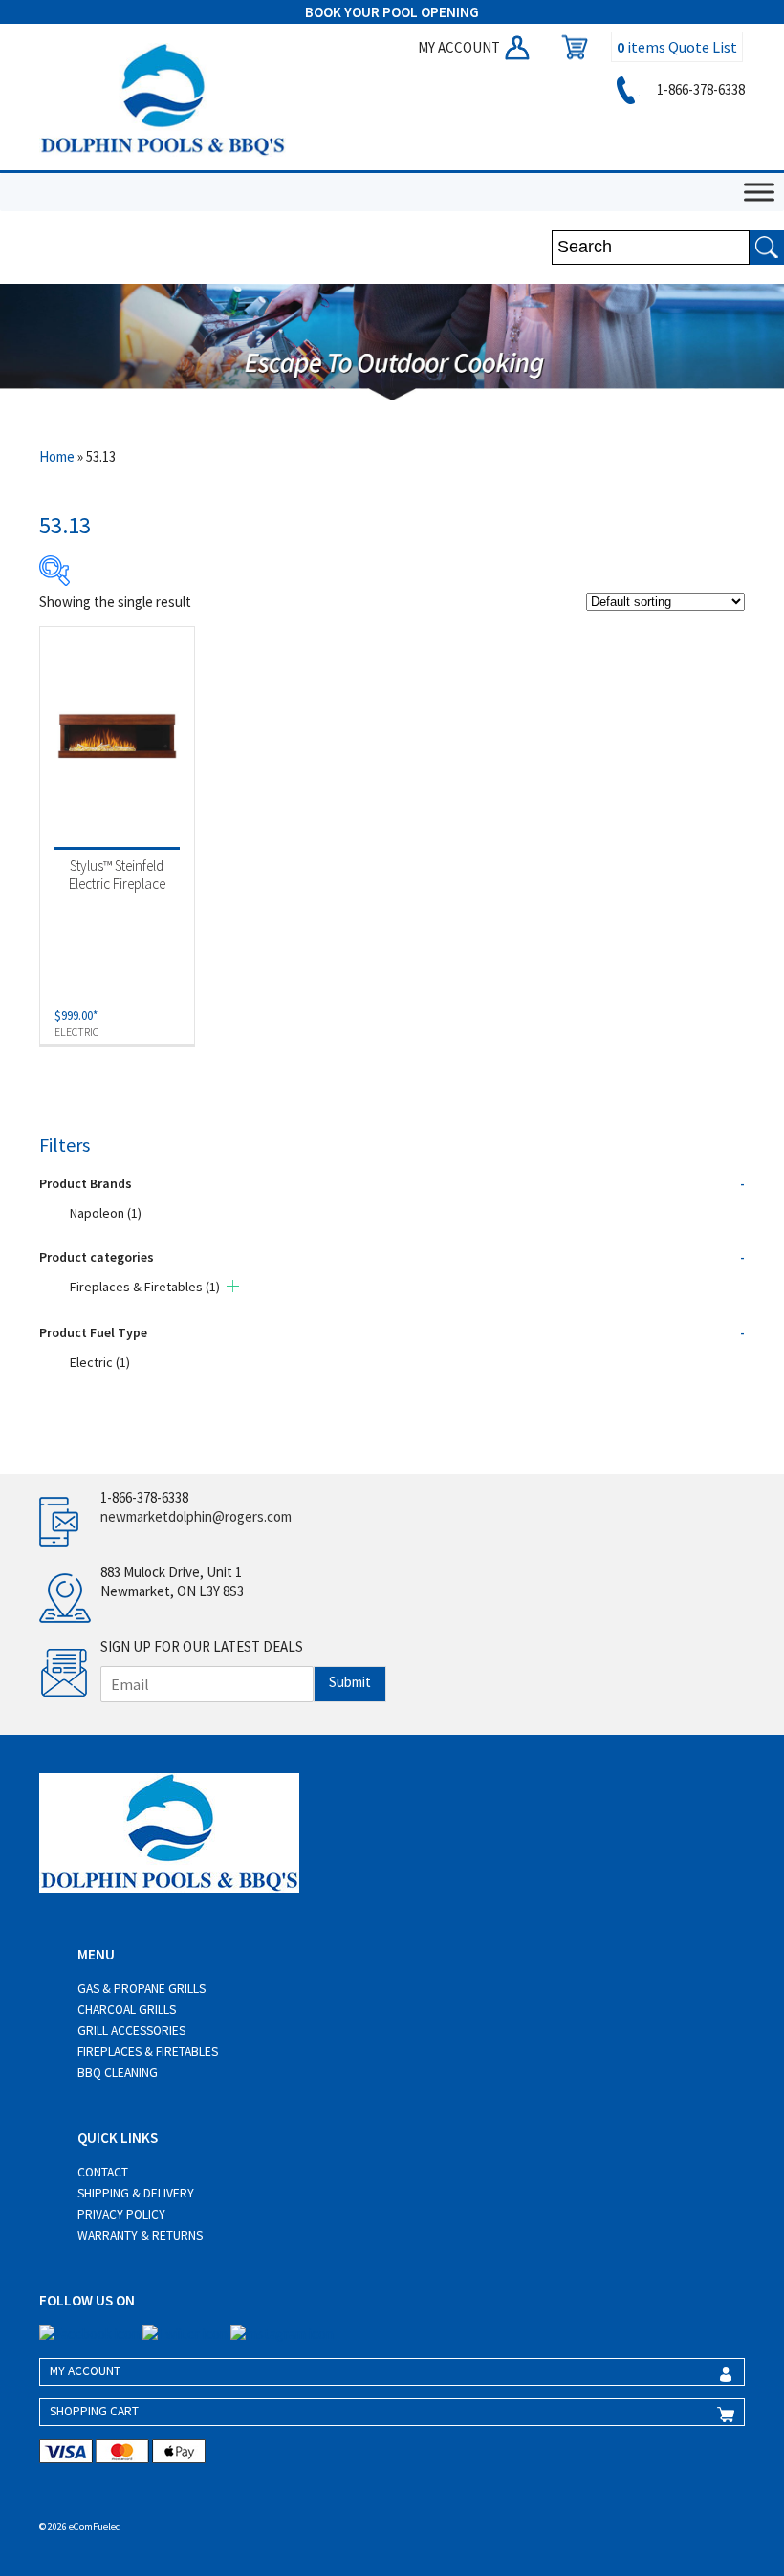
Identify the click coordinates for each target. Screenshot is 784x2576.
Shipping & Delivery (136, 2193)
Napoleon (106, 1213)
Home (57, 456)
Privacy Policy (121, 2214)
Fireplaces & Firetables (145, 1287)
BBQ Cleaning (118, 2073)
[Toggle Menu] (759, 192)
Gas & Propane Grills (142, 1989)
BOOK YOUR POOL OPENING (392, 12)
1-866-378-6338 (699, 89)
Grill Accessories (131, 2031)
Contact (103, 2172)
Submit (350, 1682)
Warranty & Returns (140, 2235)
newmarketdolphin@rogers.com (196, 1516)
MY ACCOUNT (460, 47)
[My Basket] (570, 47)
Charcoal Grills (127, 2010)
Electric (100, 1362)
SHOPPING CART (94, 2411)
